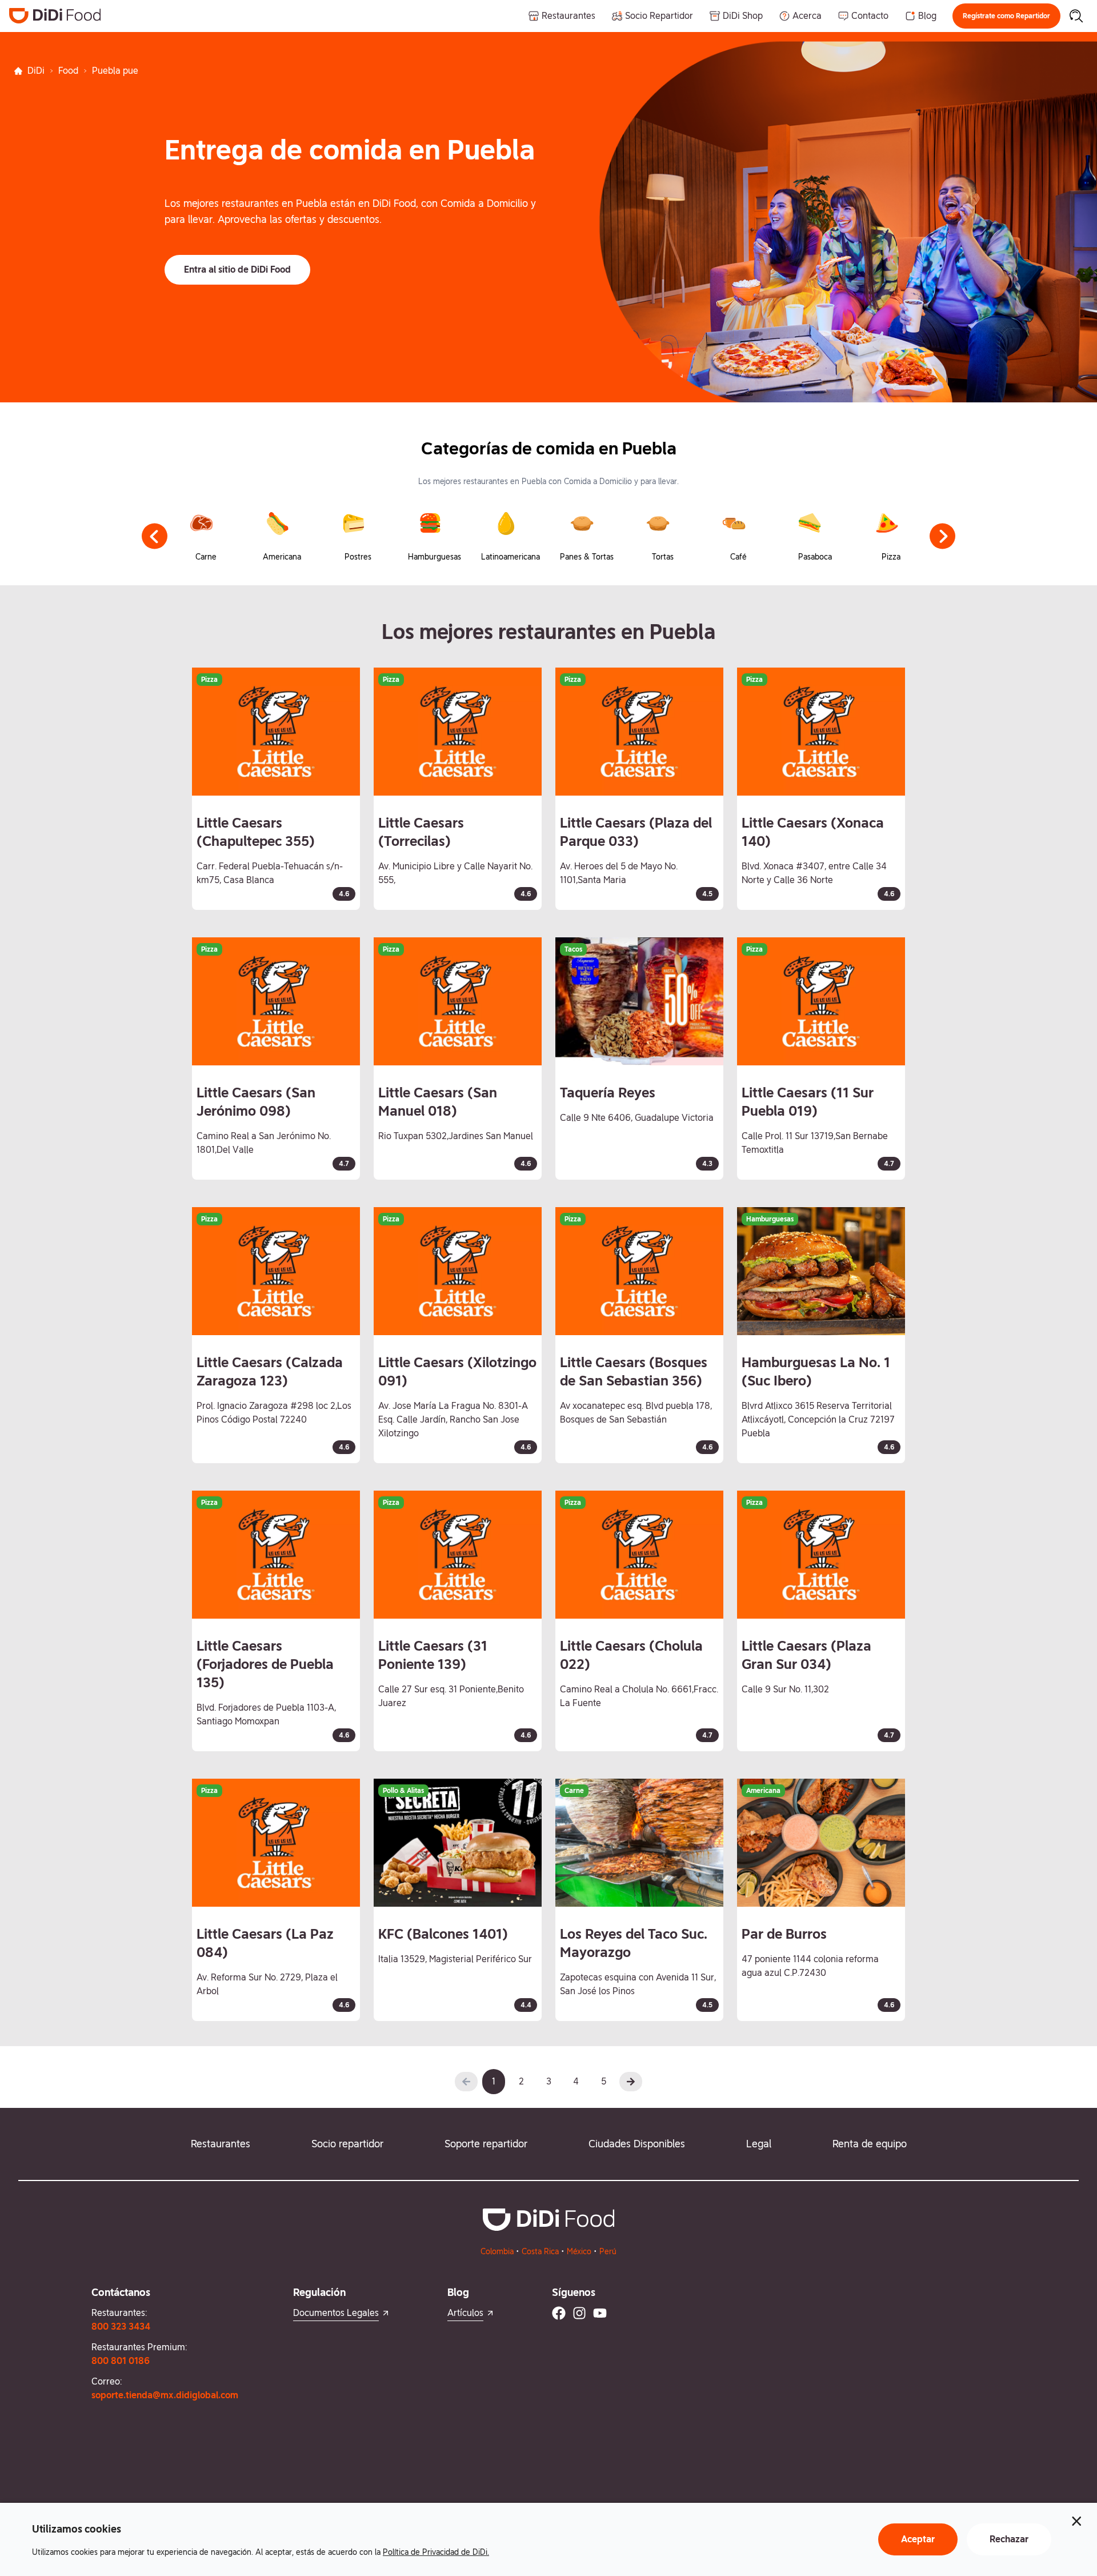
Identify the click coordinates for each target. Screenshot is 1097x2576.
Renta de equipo (870, 2144)
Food (68, 71)
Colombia (497, 2251)
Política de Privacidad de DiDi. (436, 2552)
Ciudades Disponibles (637, 2144)
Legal (759, 2144)
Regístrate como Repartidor (1006, 16)
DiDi (36, 71)
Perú (608, 2251)
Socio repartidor (347, 2144)
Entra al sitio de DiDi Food (237, 269)
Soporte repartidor (486, 2144)
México (579, 2251)
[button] (1006, 16)
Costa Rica (540, 2251)
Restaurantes (221, 2144)
